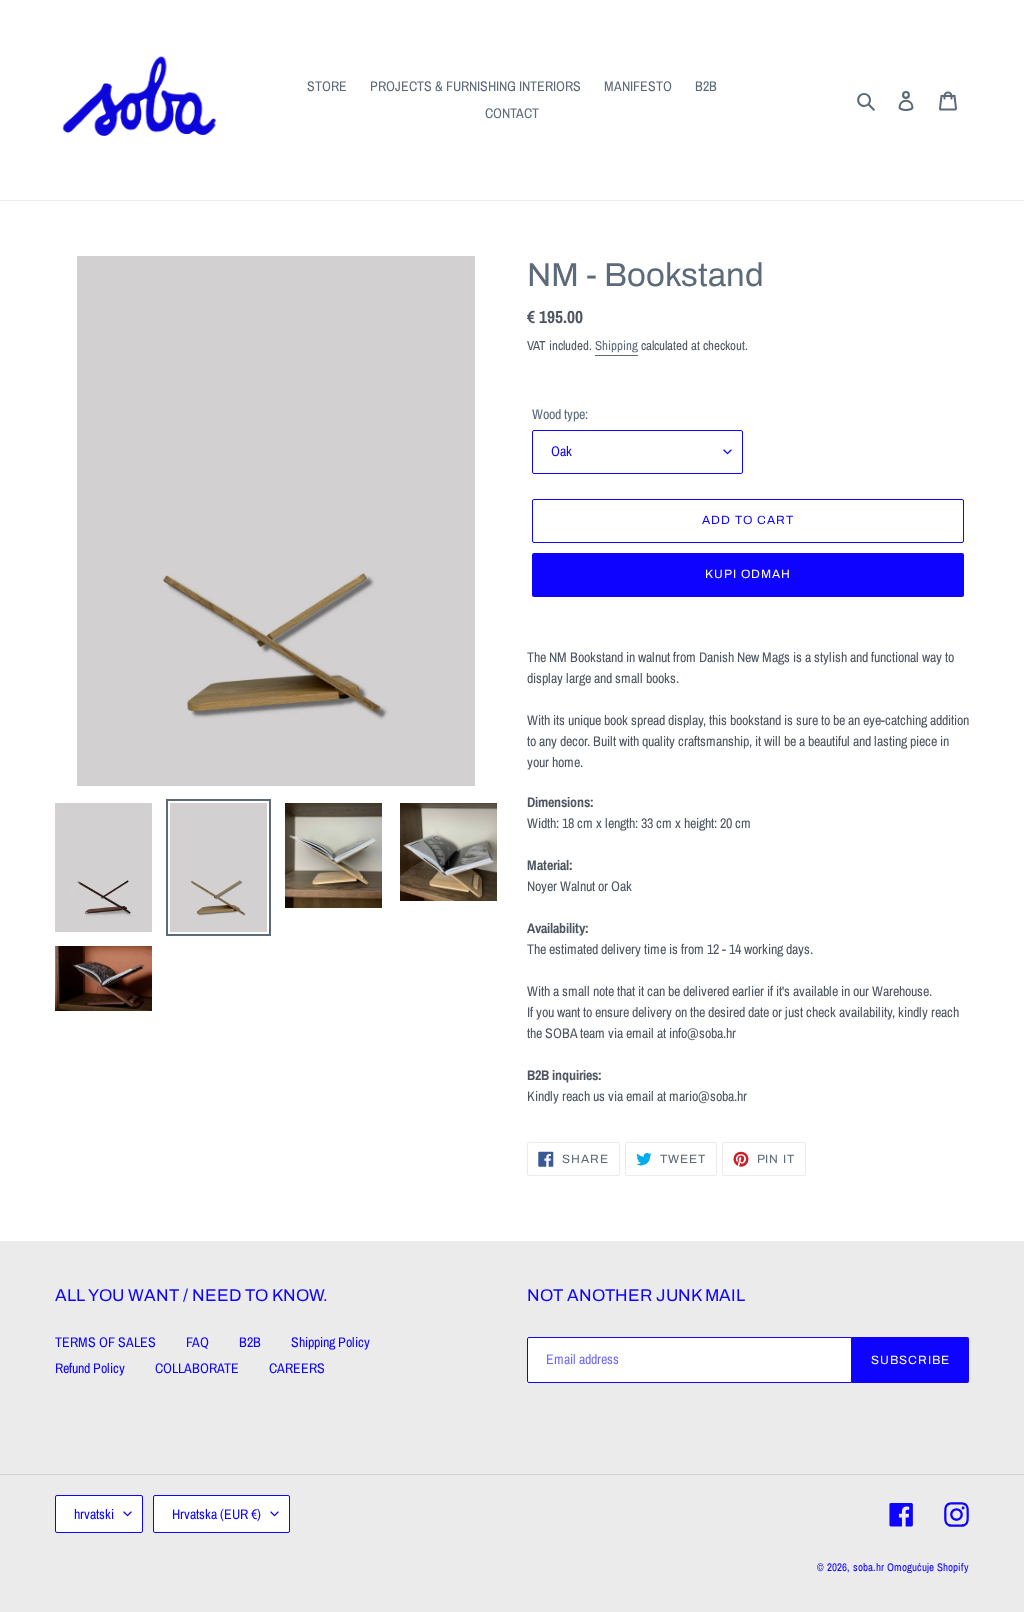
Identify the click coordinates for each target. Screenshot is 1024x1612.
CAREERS (297, 1368)
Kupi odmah (748, 574)
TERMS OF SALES (105, 1342)
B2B (250, 1342)
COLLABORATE (197, 1368)
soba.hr (868, 1567)
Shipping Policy (330, 1342)
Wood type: (560, 414)
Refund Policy (90, 1368)
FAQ (197, 1342)
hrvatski (94, 1514)
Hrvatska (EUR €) (216, 1514)
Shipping (616, 345)
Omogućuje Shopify (928, 1567)
